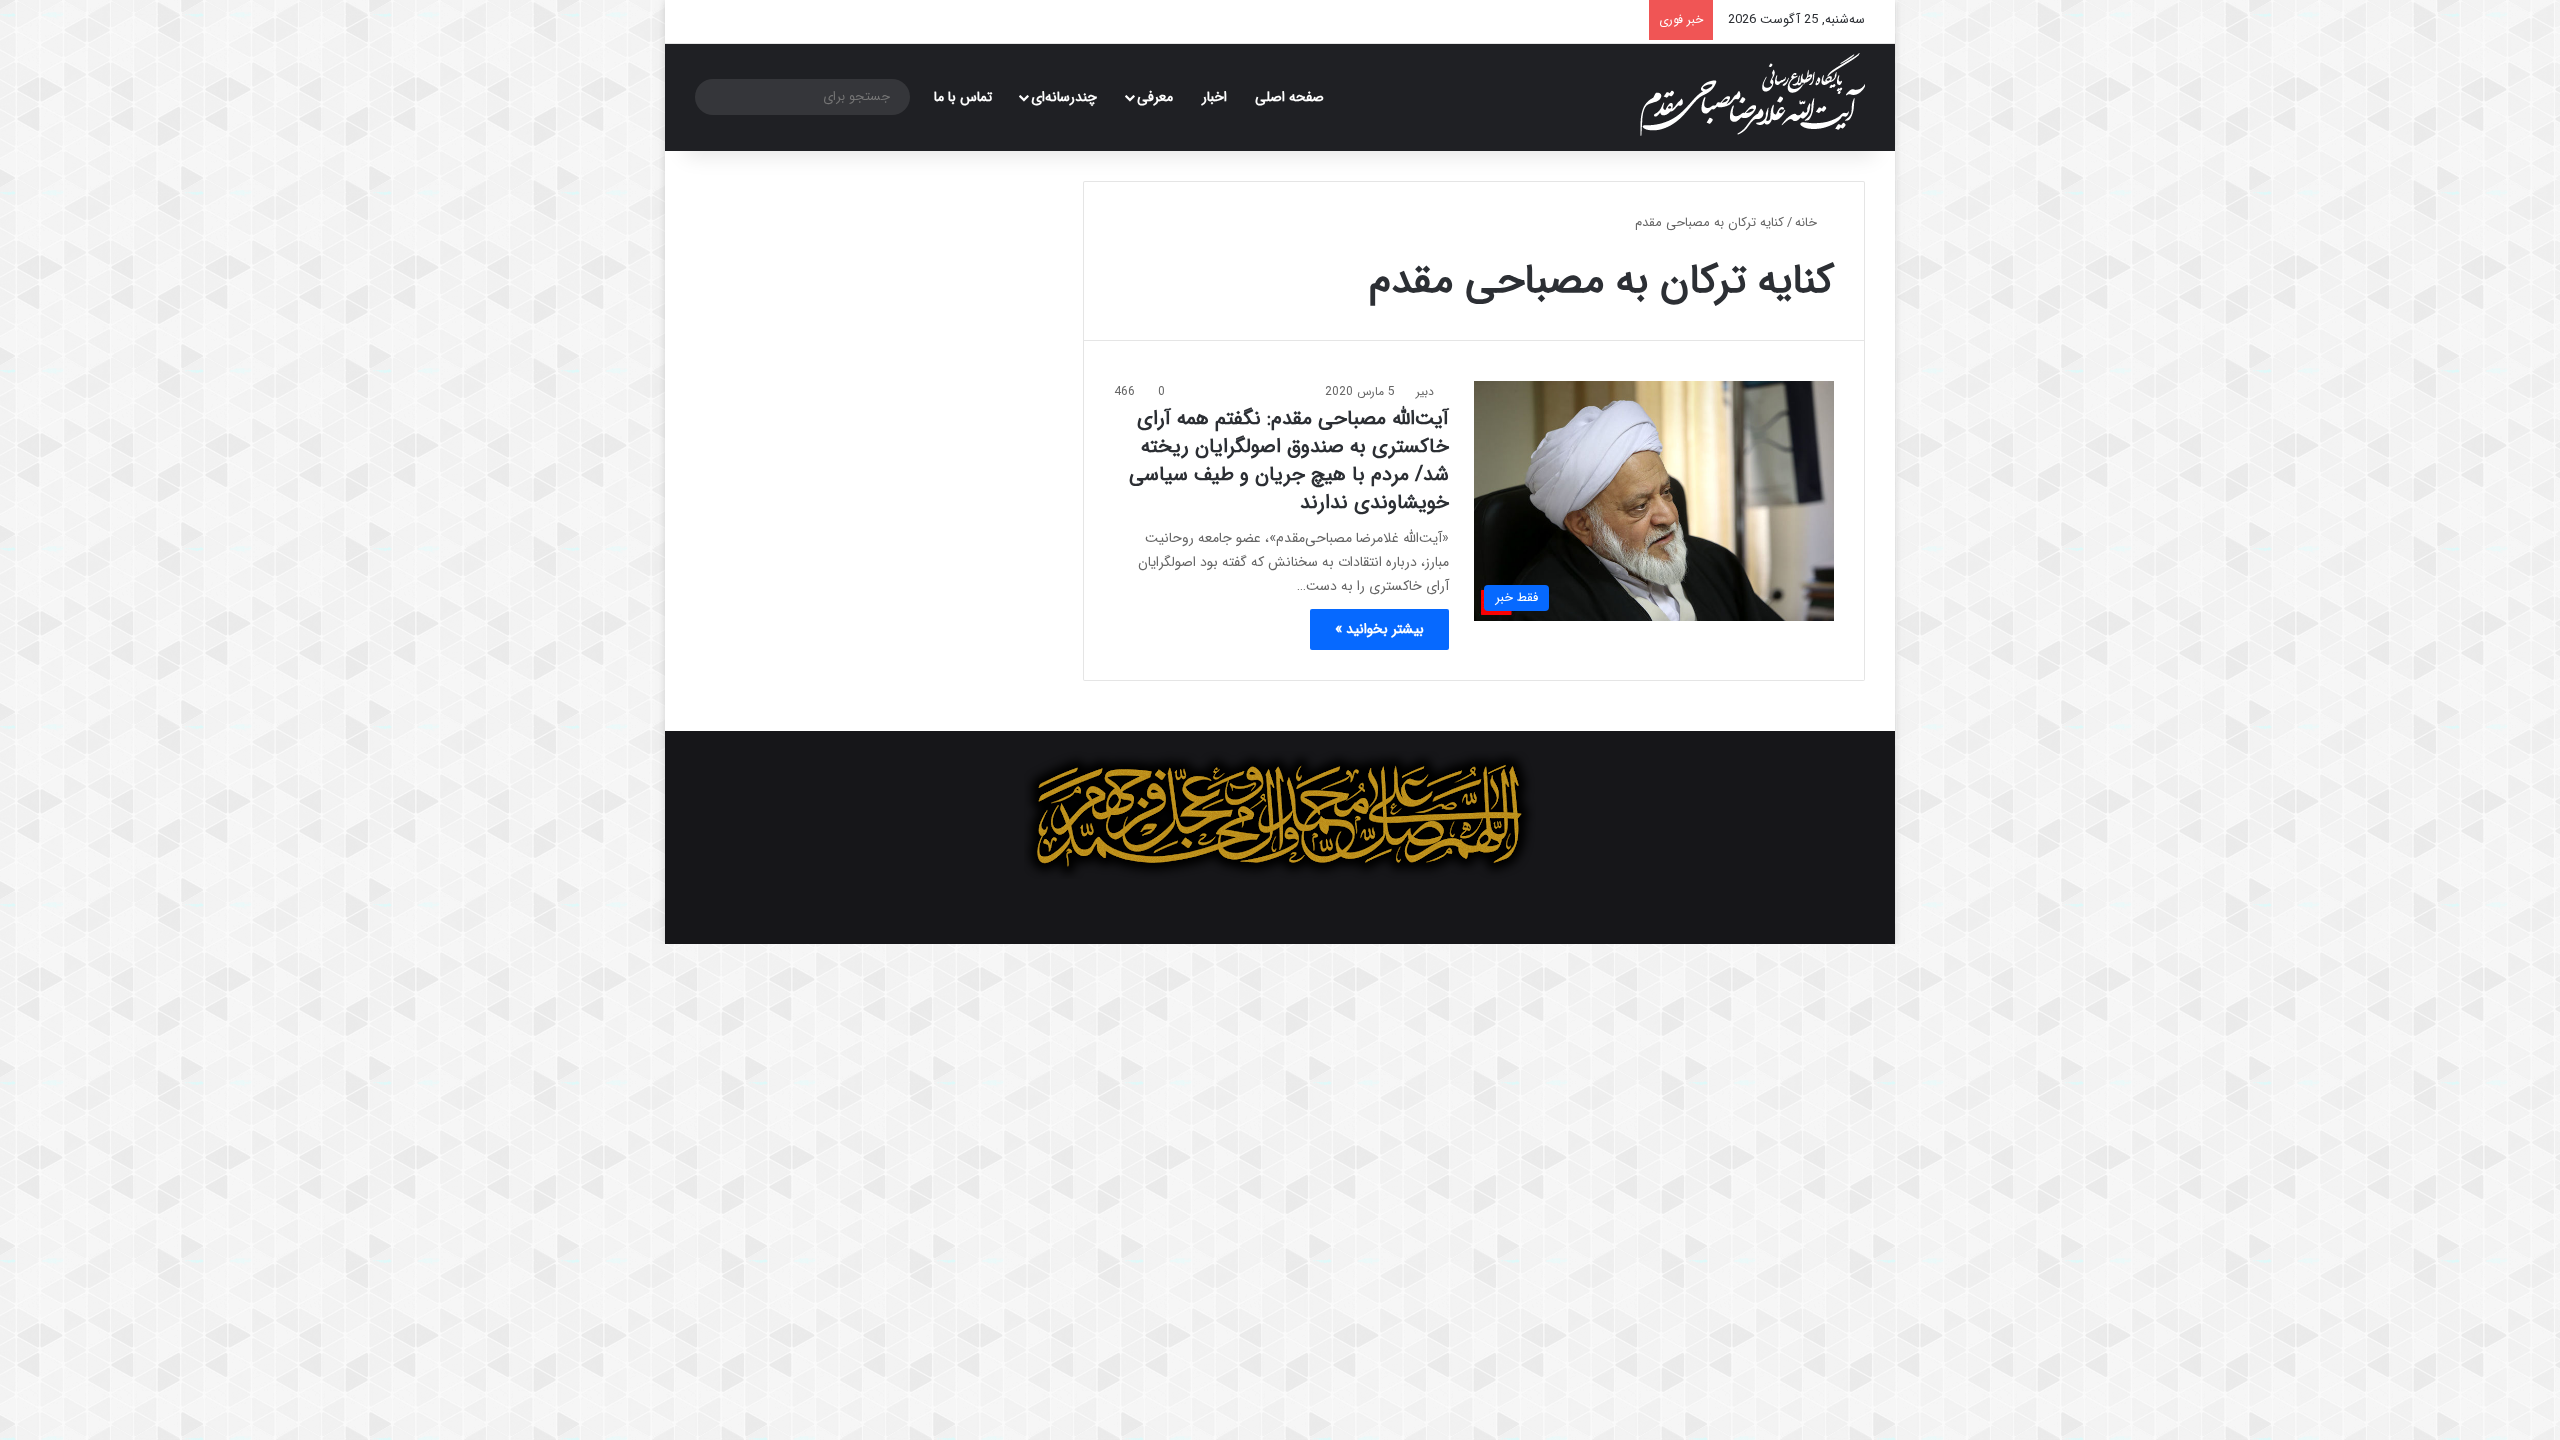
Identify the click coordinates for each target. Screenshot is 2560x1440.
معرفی (1155, 97)
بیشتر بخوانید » (1379, 629)
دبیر (1425, 391)
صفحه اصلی (1289, 97)
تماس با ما (963, 97)
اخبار (1214, 97)
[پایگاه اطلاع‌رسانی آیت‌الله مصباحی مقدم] (1752, 94)
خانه (1808, 222)
